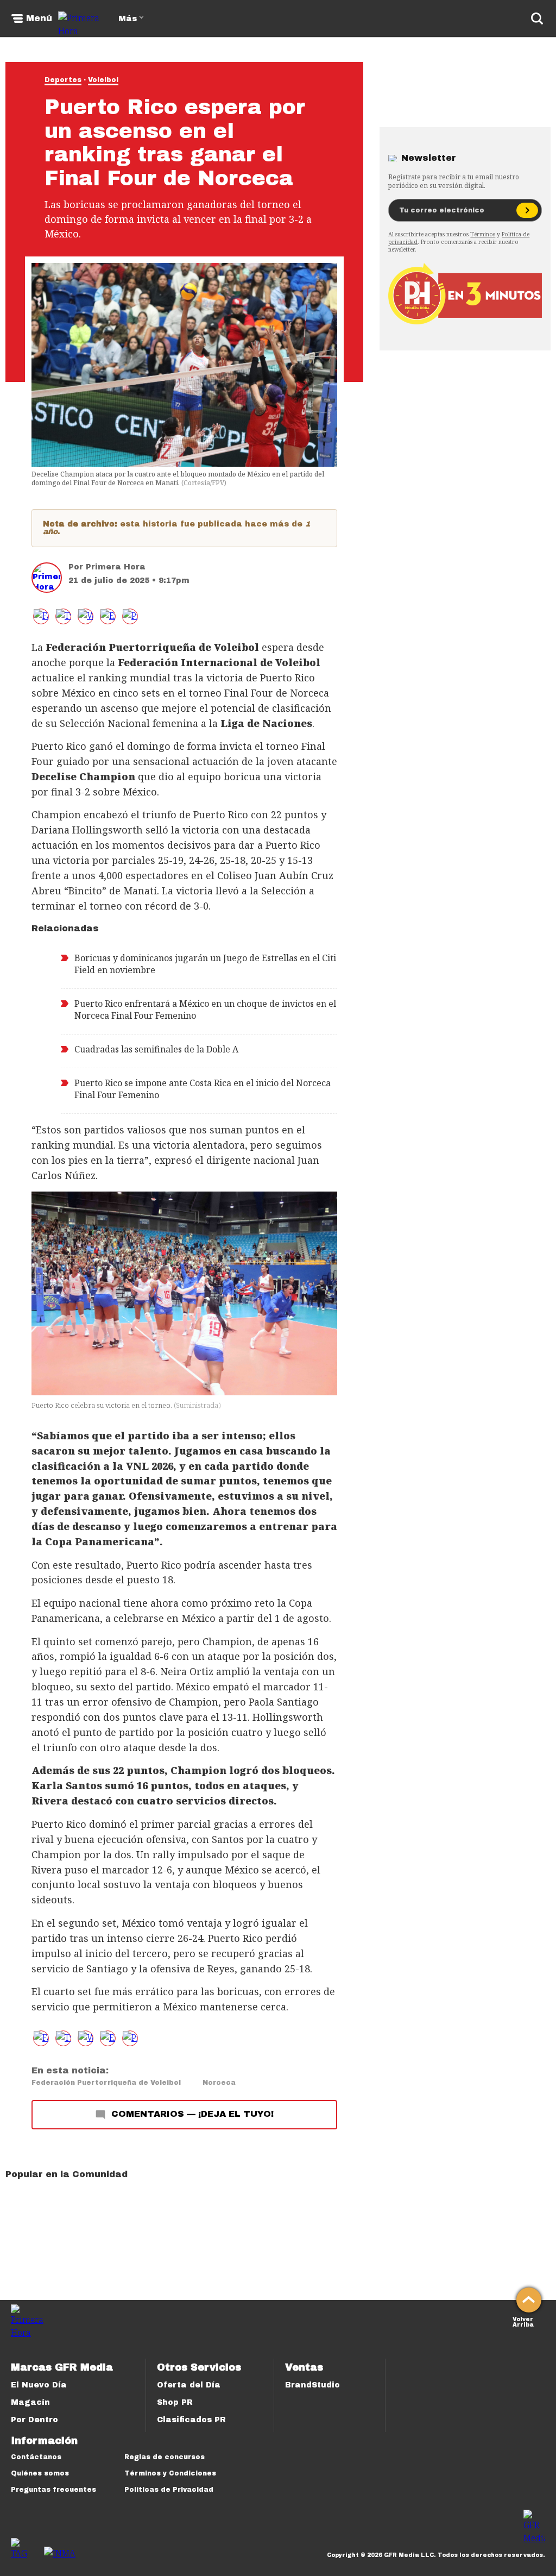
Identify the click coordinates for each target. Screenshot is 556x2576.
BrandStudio (312, 2385)
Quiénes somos (40, 2473)
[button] (63, 616)
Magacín (30, 2402)
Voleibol (103, 80)
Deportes (63, 80)
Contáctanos (36, 2457)
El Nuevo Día (39, 2385)
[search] (537, 18)
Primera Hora (116, 567)
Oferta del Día (189, 2385)
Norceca (219, 2083)
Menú (39, 18)
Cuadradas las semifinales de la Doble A (156, 1049)
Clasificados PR (191, 2420)
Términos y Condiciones (170, 2473)
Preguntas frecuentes (53, 2490)
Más (128, 19)
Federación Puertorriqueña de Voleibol (106, 2083)
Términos (483, 234)
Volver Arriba (523, 2321)
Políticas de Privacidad (169, 2490)
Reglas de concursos (165, 2457)
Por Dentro (34, 2420)
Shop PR (175, 2402)
